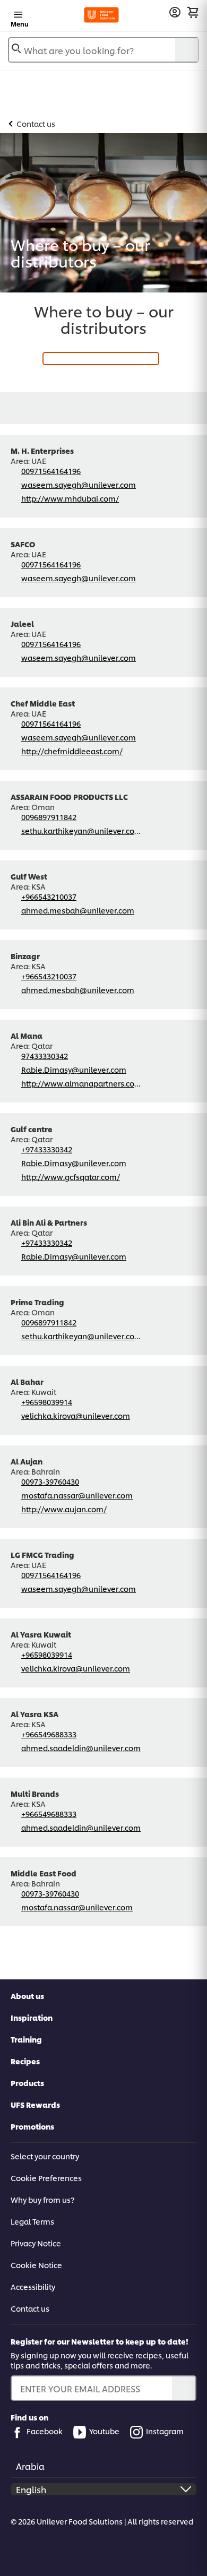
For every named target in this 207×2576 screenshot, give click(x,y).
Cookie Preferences (46, 2178)
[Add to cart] (193, 12)
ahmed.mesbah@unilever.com (78, 910)
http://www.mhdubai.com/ (70, 498)
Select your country (45, 2156)
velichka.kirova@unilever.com (76, 1415)
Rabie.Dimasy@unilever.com (74, 1069)
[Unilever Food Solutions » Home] (102, 15)
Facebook (45, 2431)
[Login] (175, 12)
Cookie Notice (36, 2265)
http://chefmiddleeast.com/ (72, 751)
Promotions (32, 2126)
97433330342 (45, 1056)
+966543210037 (49, 896)
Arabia (30, 2466)
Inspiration (32, 2017)
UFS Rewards (35, 2104)
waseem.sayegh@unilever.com (79, 484)
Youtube (104, 2431)
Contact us (30, 2308)
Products (27, 2083)
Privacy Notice (36, 2243)
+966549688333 (49, 1734)
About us (27, 1996)
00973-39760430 (50, 1481)
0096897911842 (49, 817)
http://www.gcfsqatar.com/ (71, 1177)
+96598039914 (47, 1402)
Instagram (165, 2431)
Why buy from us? (42, 2199)
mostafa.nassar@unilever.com (77, 1495)
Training (26, 2039)
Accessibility (33, 2286)
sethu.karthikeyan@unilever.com (81, 830)
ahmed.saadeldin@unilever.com (81, 1748)
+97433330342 (47, 1149)
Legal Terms (32, 2221)
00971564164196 (51, 471)
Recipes (25, 2061)
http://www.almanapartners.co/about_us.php (81, 1083)
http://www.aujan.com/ (64, 1509)
